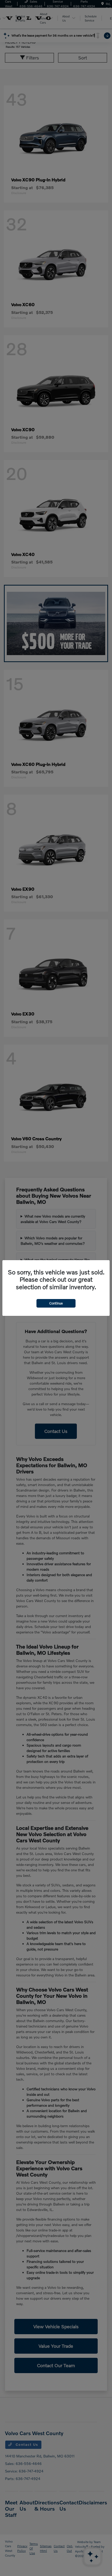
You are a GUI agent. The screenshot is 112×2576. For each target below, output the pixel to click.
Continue (56, 1303)
